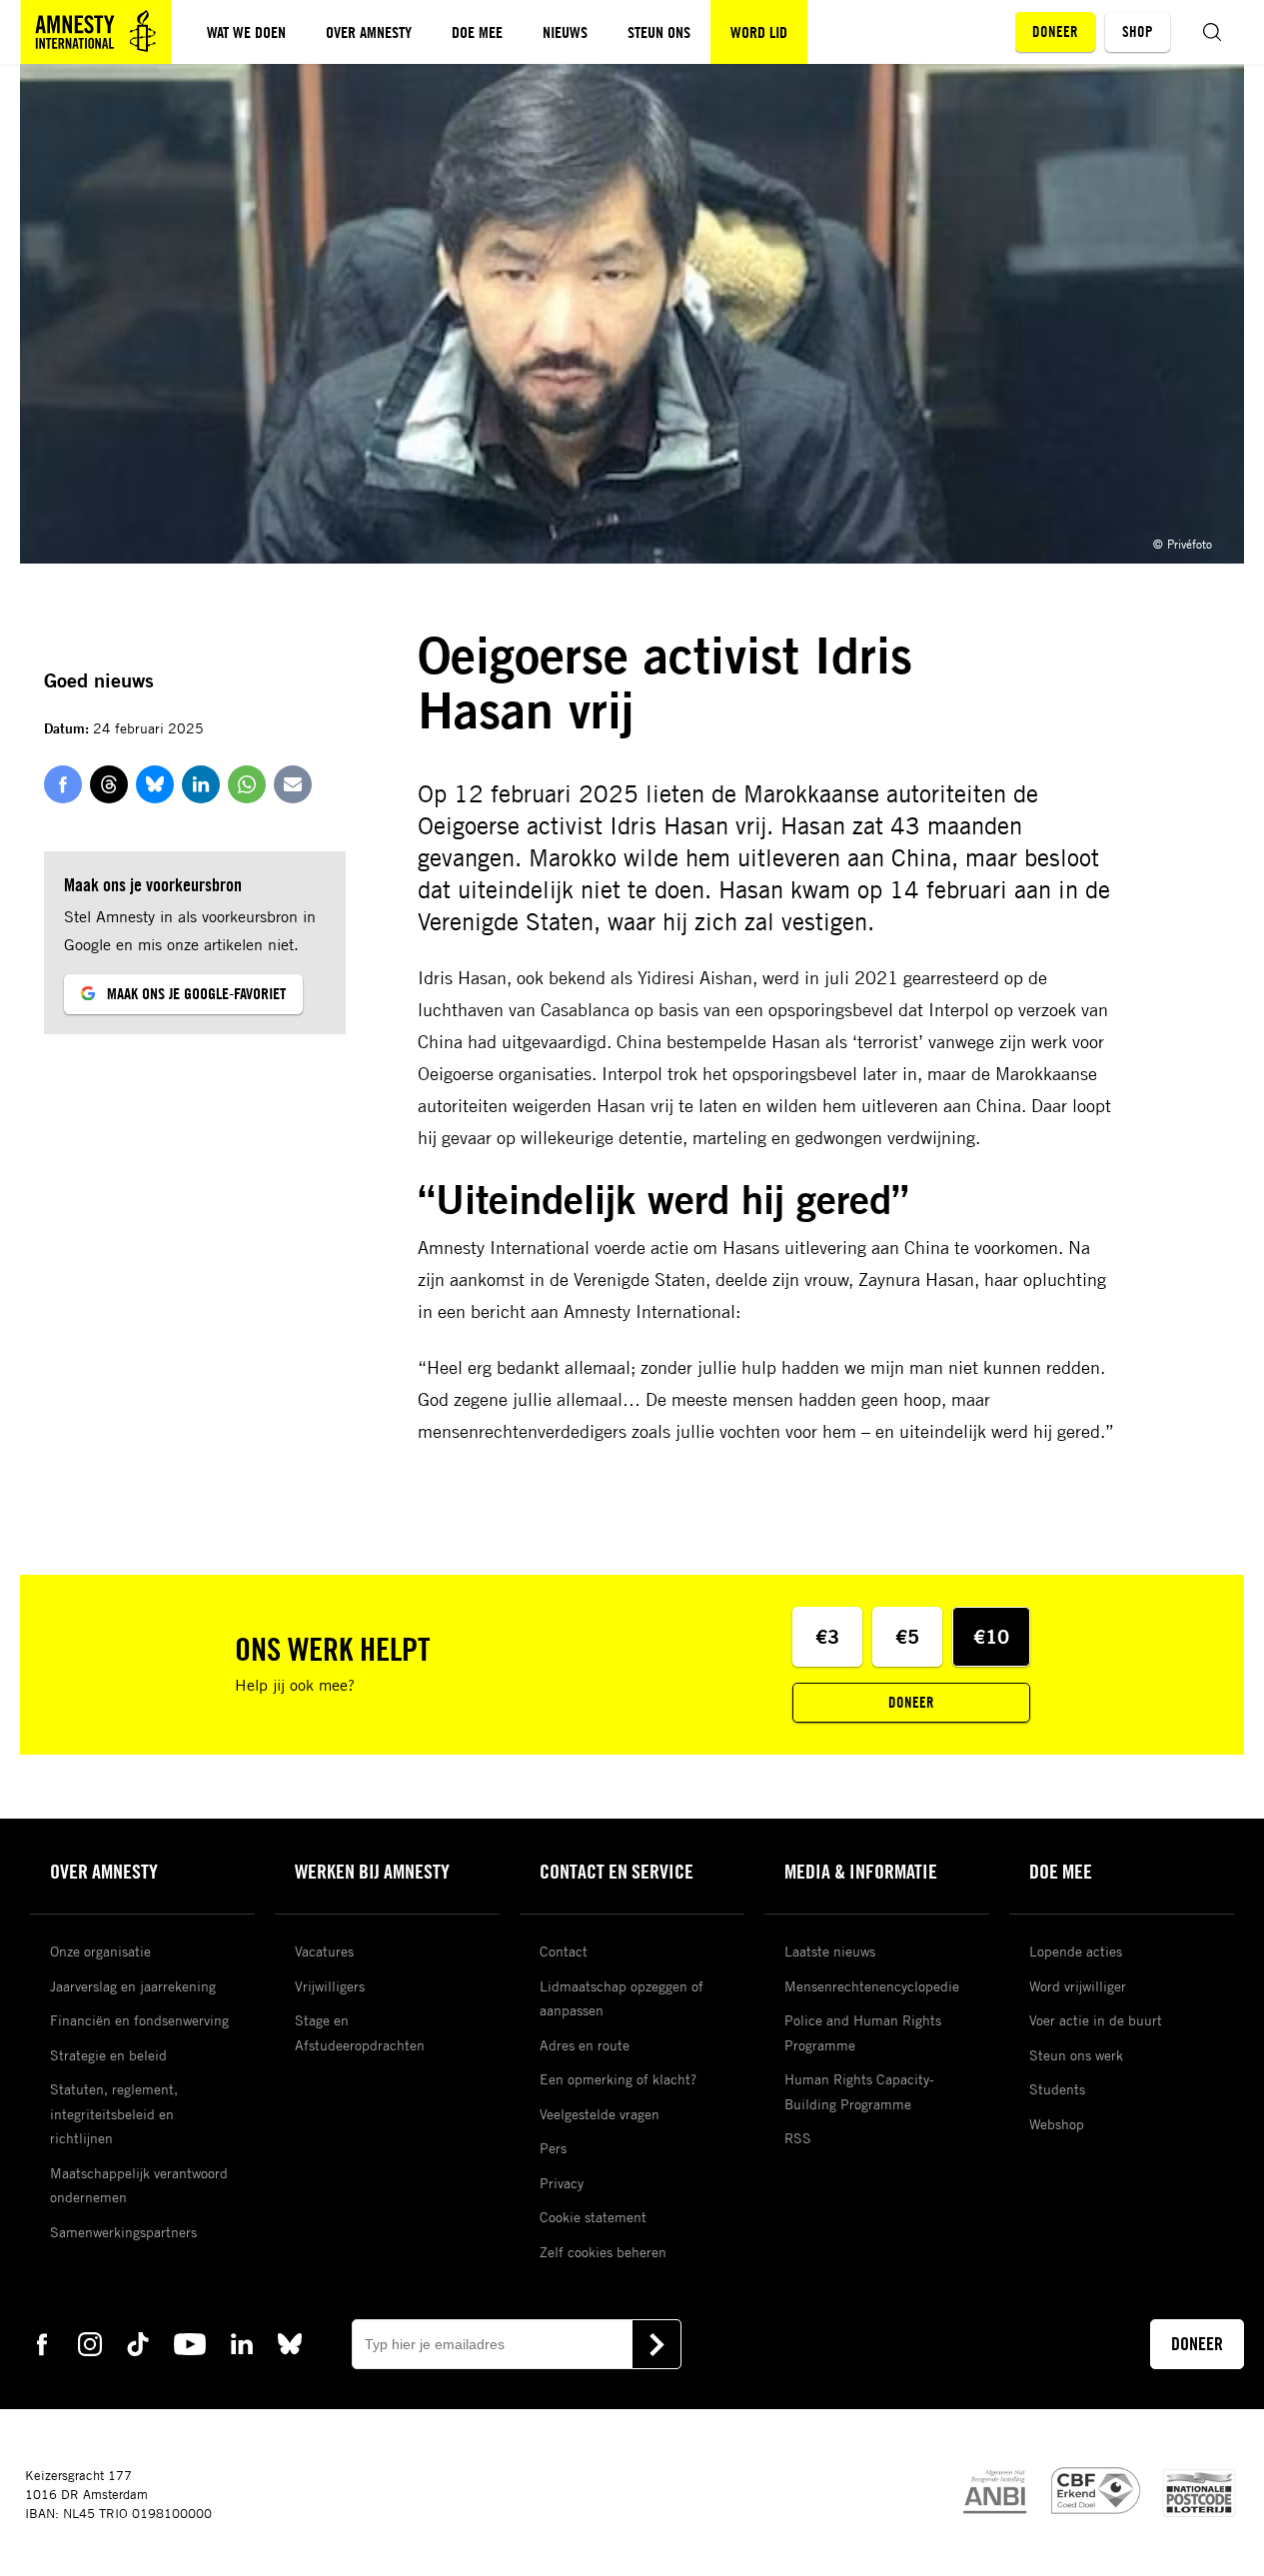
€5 (907, 1636)
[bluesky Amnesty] (290, 2343)
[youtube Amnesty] (190, 2343)
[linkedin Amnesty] (242, 2343)
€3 (827, 1636)
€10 (991, 1636)
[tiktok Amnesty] (138, 2343)
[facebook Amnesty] (42, 2343)
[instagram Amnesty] (90, 2343)
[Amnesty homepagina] (96, 32)
